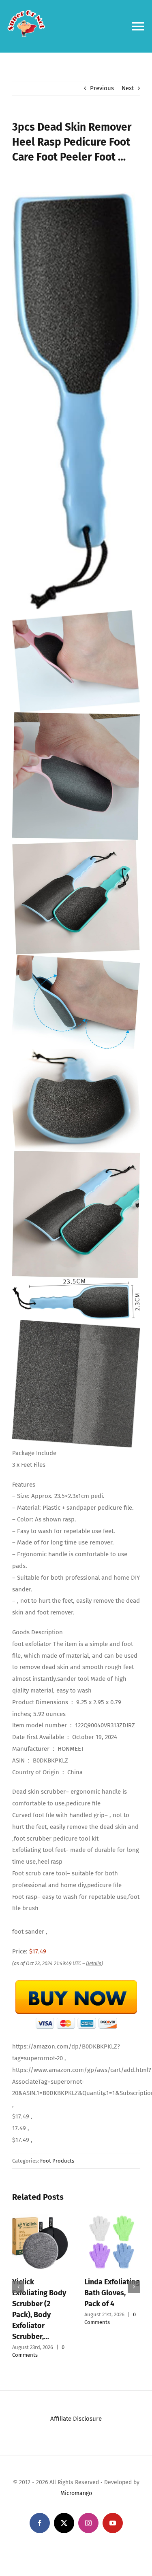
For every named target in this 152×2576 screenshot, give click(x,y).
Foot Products (57, 2161)
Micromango (76, 2493)
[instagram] (88, 2523)
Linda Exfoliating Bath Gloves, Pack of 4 (112, 2293)
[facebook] (40, 2523)
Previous (102, 88)
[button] (18, 2287)
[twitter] (64, 2523)
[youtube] (113, 2523)
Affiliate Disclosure (76, 2419)
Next (128, 88)
